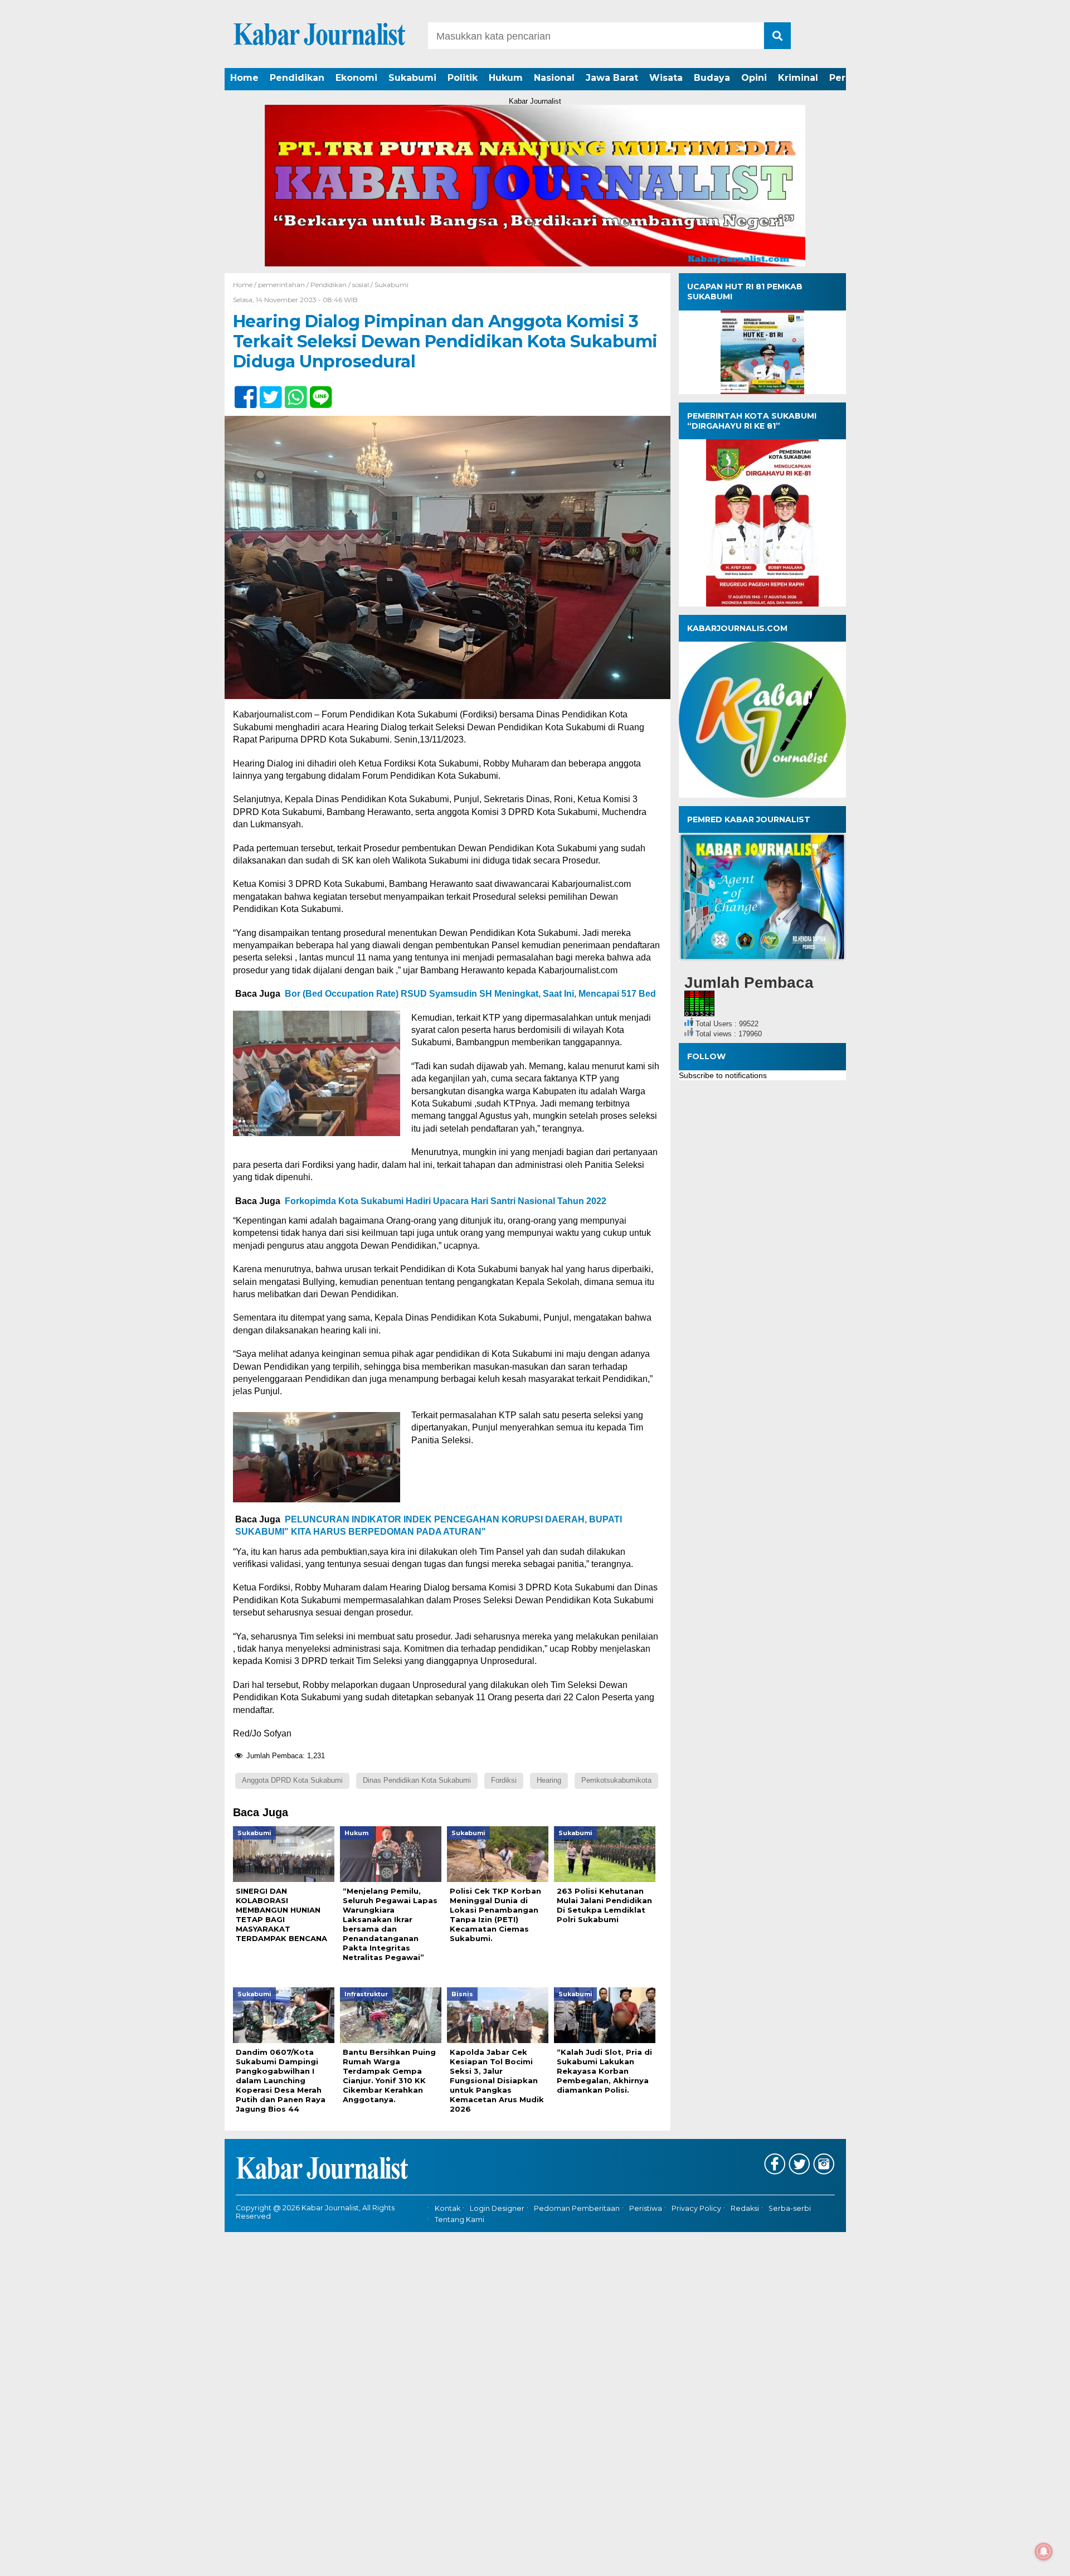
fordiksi (504, 1780)
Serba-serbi (790, 2208)
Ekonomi (356, 78)
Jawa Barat (612, 78)
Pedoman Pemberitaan (577, 2208)
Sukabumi (412, 78)
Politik (463, 78)
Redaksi (745, 2208)
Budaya (712, 78)
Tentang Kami (459, 2220)
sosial (361, 285)
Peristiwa (646, 2208)
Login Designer (497, 2208)
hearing (549, 1780)
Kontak (448, 2208)
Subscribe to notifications (723, 1075)
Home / (245, 285)
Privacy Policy (696, 2208)
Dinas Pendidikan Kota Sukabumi (417, 1780)
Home (244, 78)
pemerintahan (281, 285)
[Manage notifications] (1044, 2551)
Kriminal (798, 78)
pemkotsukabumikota (616, 1780)
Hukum (506, 78)
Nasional (554, 78)
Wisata (666, 78)
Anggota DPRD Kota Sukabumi (292, 1780)
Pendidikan (297, 78)
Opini (754, 78)
